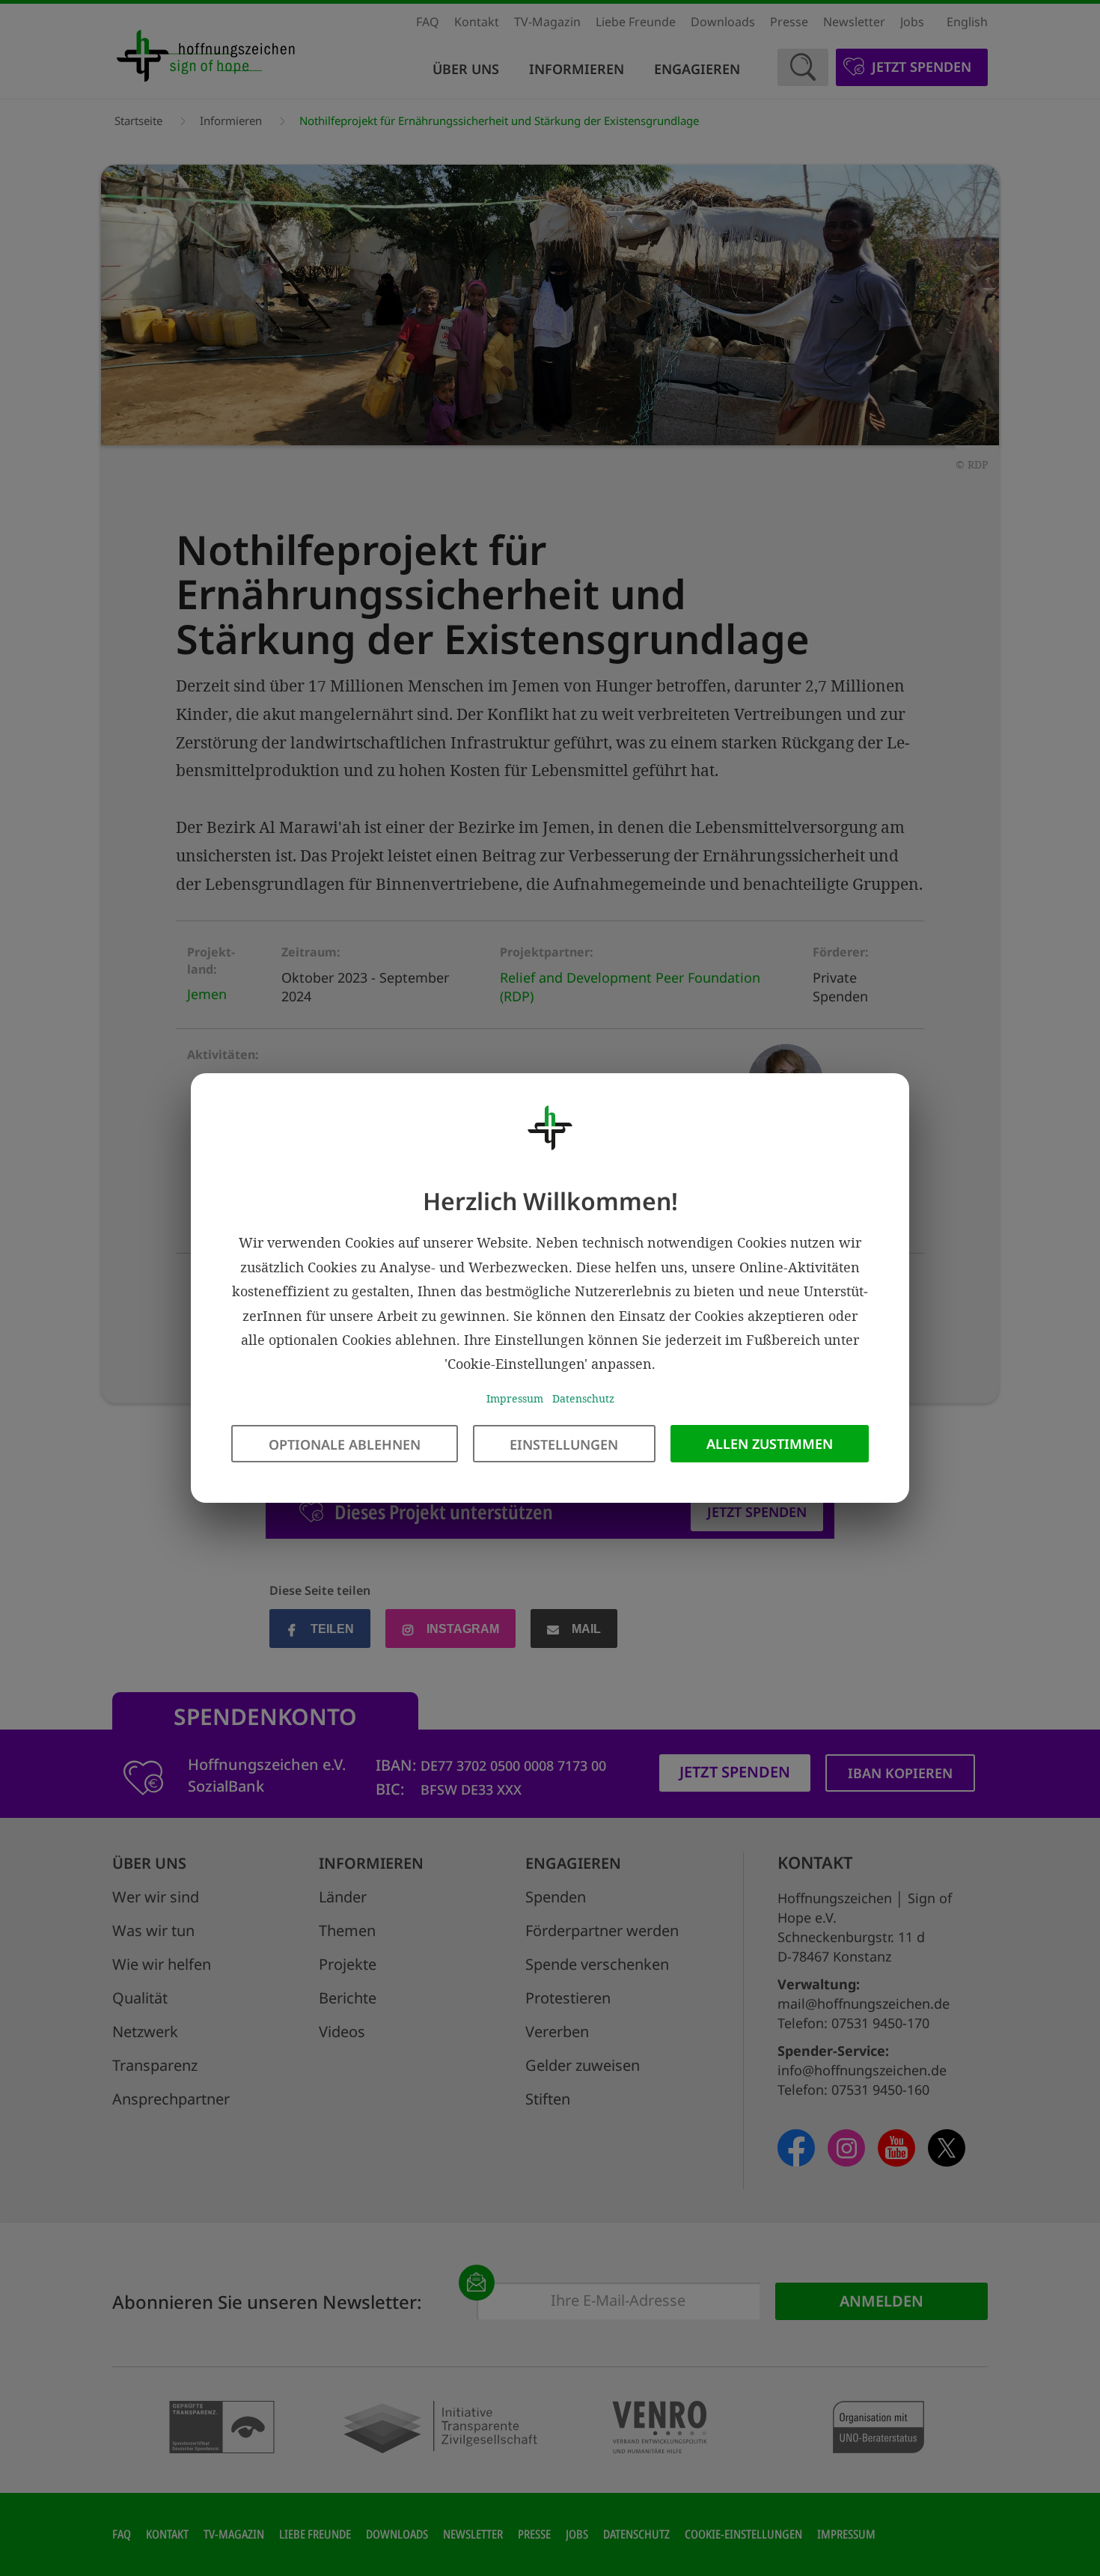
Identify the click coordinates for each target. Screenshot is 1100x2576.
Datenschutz (583, 1398)
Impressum (515, 1398)
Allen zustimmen (770, 1444)
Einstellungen (564, 1444)
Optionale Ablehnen (345, 1444)
